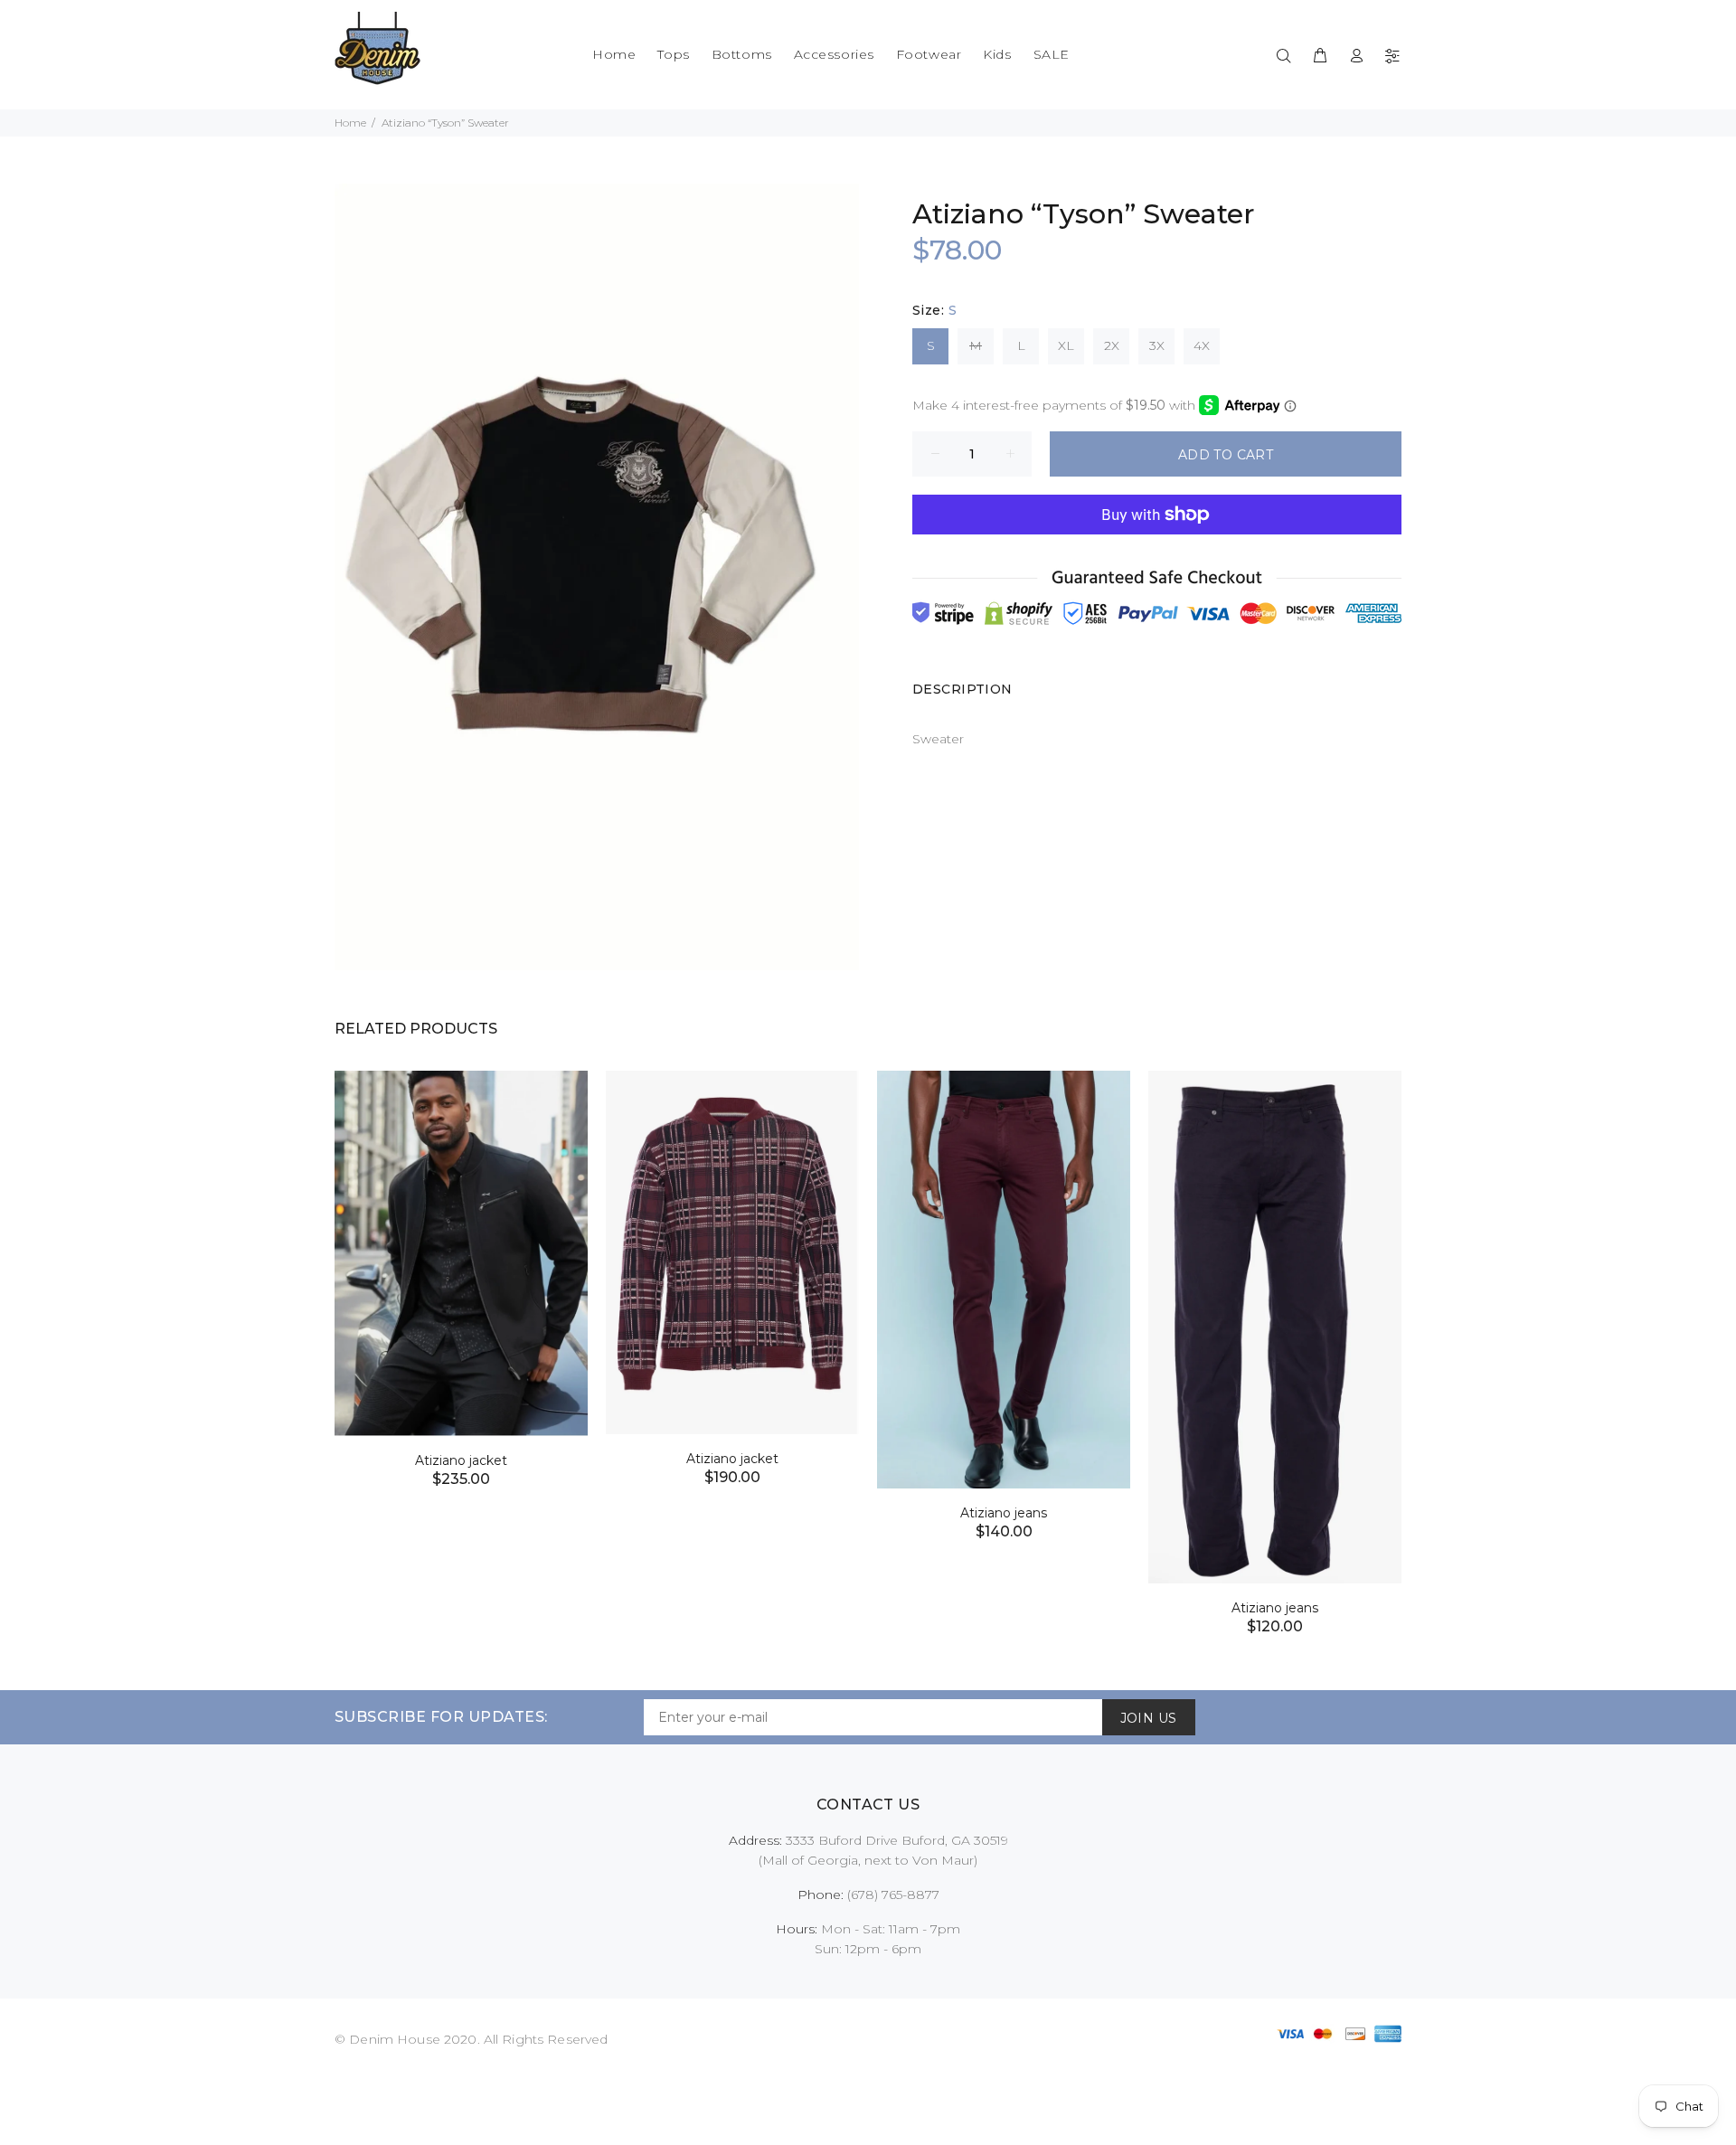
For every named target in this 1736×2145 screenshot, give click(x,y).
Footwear (929, 54)
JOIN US (1149, 1718)
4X (1202, 345)
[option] (461, 1257)
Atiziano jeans (1004, 1513)
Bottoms (742, 54)
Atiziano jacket (461, 1460)
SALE (1052, 54)
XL (1066, 345)
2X (1112, 345)
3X (1157, 345)
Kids (997, 54)
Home (614, 54)
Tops (673, 54)
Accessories (834, 54)
